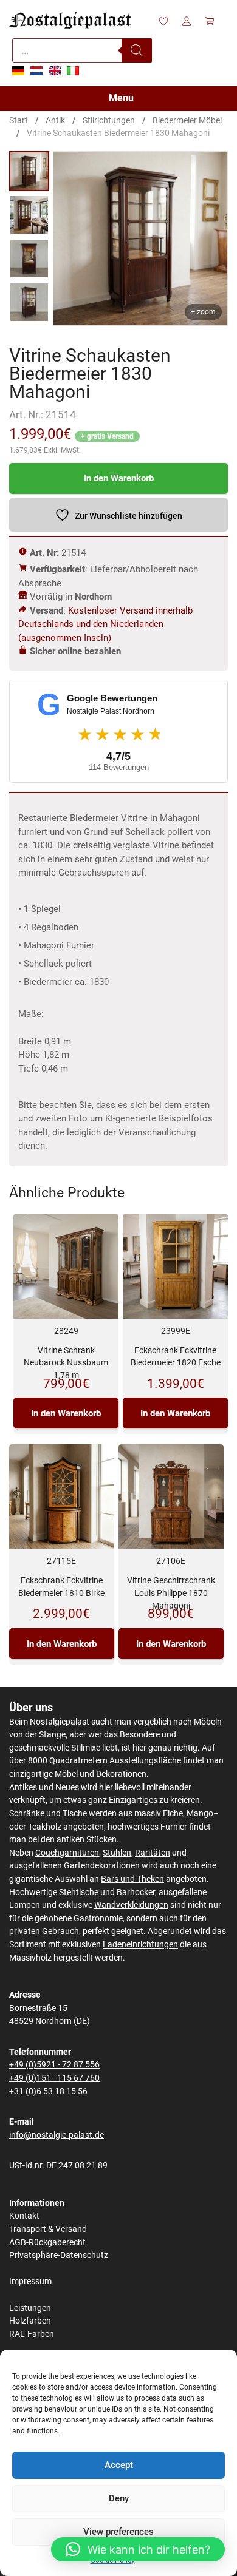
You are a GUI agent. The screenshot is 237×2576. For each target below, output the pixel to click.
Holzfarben (30, 2321)
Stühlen (117, 1853)
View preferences (118, 2532)
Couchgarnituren (67, 1853)
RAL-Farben (32, 2334)
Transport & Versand (48, 2229)
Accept (119, 2465)
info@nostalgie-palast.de (57, 2135)
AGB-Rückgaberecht (47, 2243)
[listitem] (29, 171)
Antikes (23, 1787)
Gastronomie (98, 1918)
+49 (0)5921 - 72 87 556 (54, 2065)
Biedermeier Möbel (187, 120)
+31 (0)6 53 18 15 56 (48, 2091)
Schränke (27, 1814)
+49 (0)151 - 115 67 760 (54, 2078)
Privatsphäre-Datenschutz (59, 2255)
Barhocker (136, 1892)
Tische (75, 1814)
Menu (121, 98)
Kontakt (24, 2216)
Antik (55, 120)
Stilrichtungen (109, 120)
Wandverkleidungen (131, 1905)
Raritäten (153, 1853)
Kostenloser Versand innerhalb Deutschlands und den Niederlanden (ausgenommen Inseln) (105, 624)
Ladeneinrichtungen (140, 1945)
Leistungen (30, 2308)
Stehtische (79, 1892)
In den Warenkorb (119, 478)
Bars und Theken (132, 1879)
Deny (119, 2498)
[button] (138, 2549)
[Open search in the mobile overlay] (82, 50)
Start (19, 120)
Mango (200, 1814)
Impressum (30, 2281)
